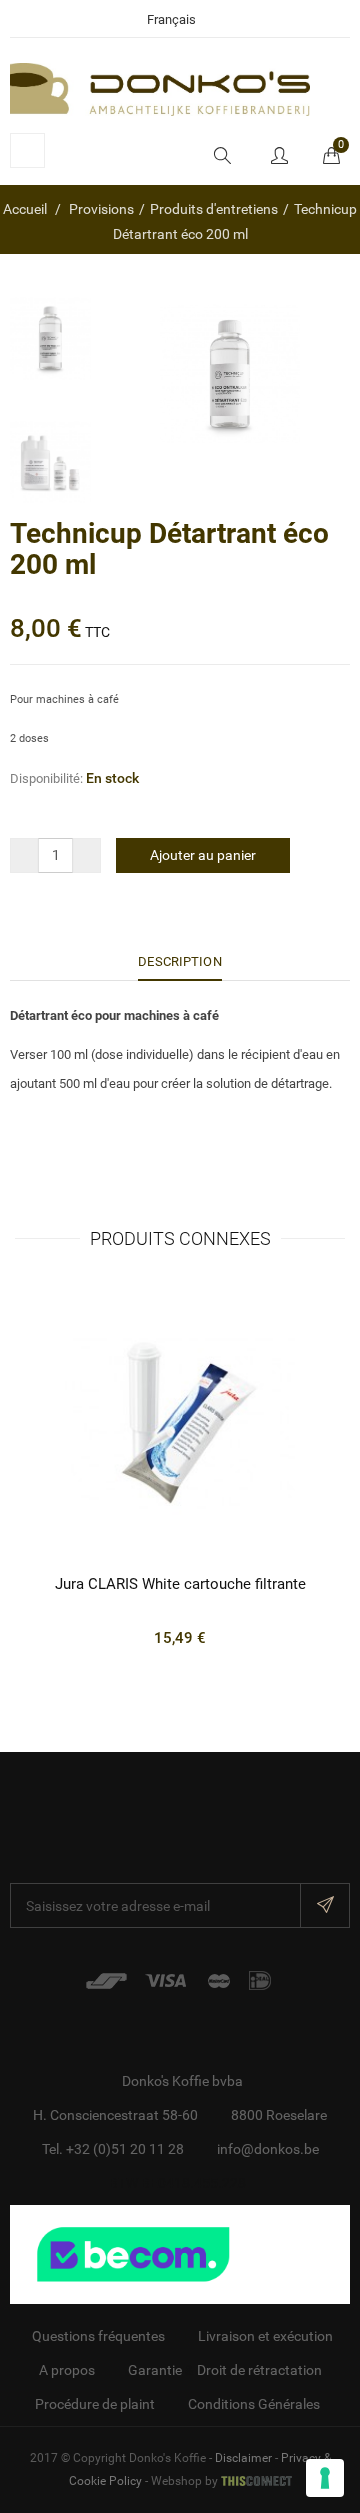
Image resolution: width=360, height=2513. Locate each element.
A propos (67, 2370)
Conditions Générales (254, 2404)
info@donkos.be (268, 2149)
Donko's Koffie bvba (182, 2081)
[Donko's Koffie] (160, 88)
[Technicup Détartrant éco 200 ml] (50, 338)
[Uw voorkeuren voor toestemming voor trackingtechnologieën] (325, 2478)
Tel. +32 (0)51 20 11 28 (113, 2149)
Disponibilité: (46, 778)
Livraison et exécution (265, 2336)
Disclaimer (243, 2458)
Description (179, 961)
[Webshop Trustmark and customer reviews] (180, 2253)
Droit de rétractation (259, 2370)
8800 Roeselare (279, 2115)
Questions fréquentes (98, 2336)
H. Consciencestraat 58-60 (115, 2115)
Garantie (155, 2370)
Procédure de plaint (95, 2404)
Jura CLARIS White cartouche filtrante (180, 1584)
